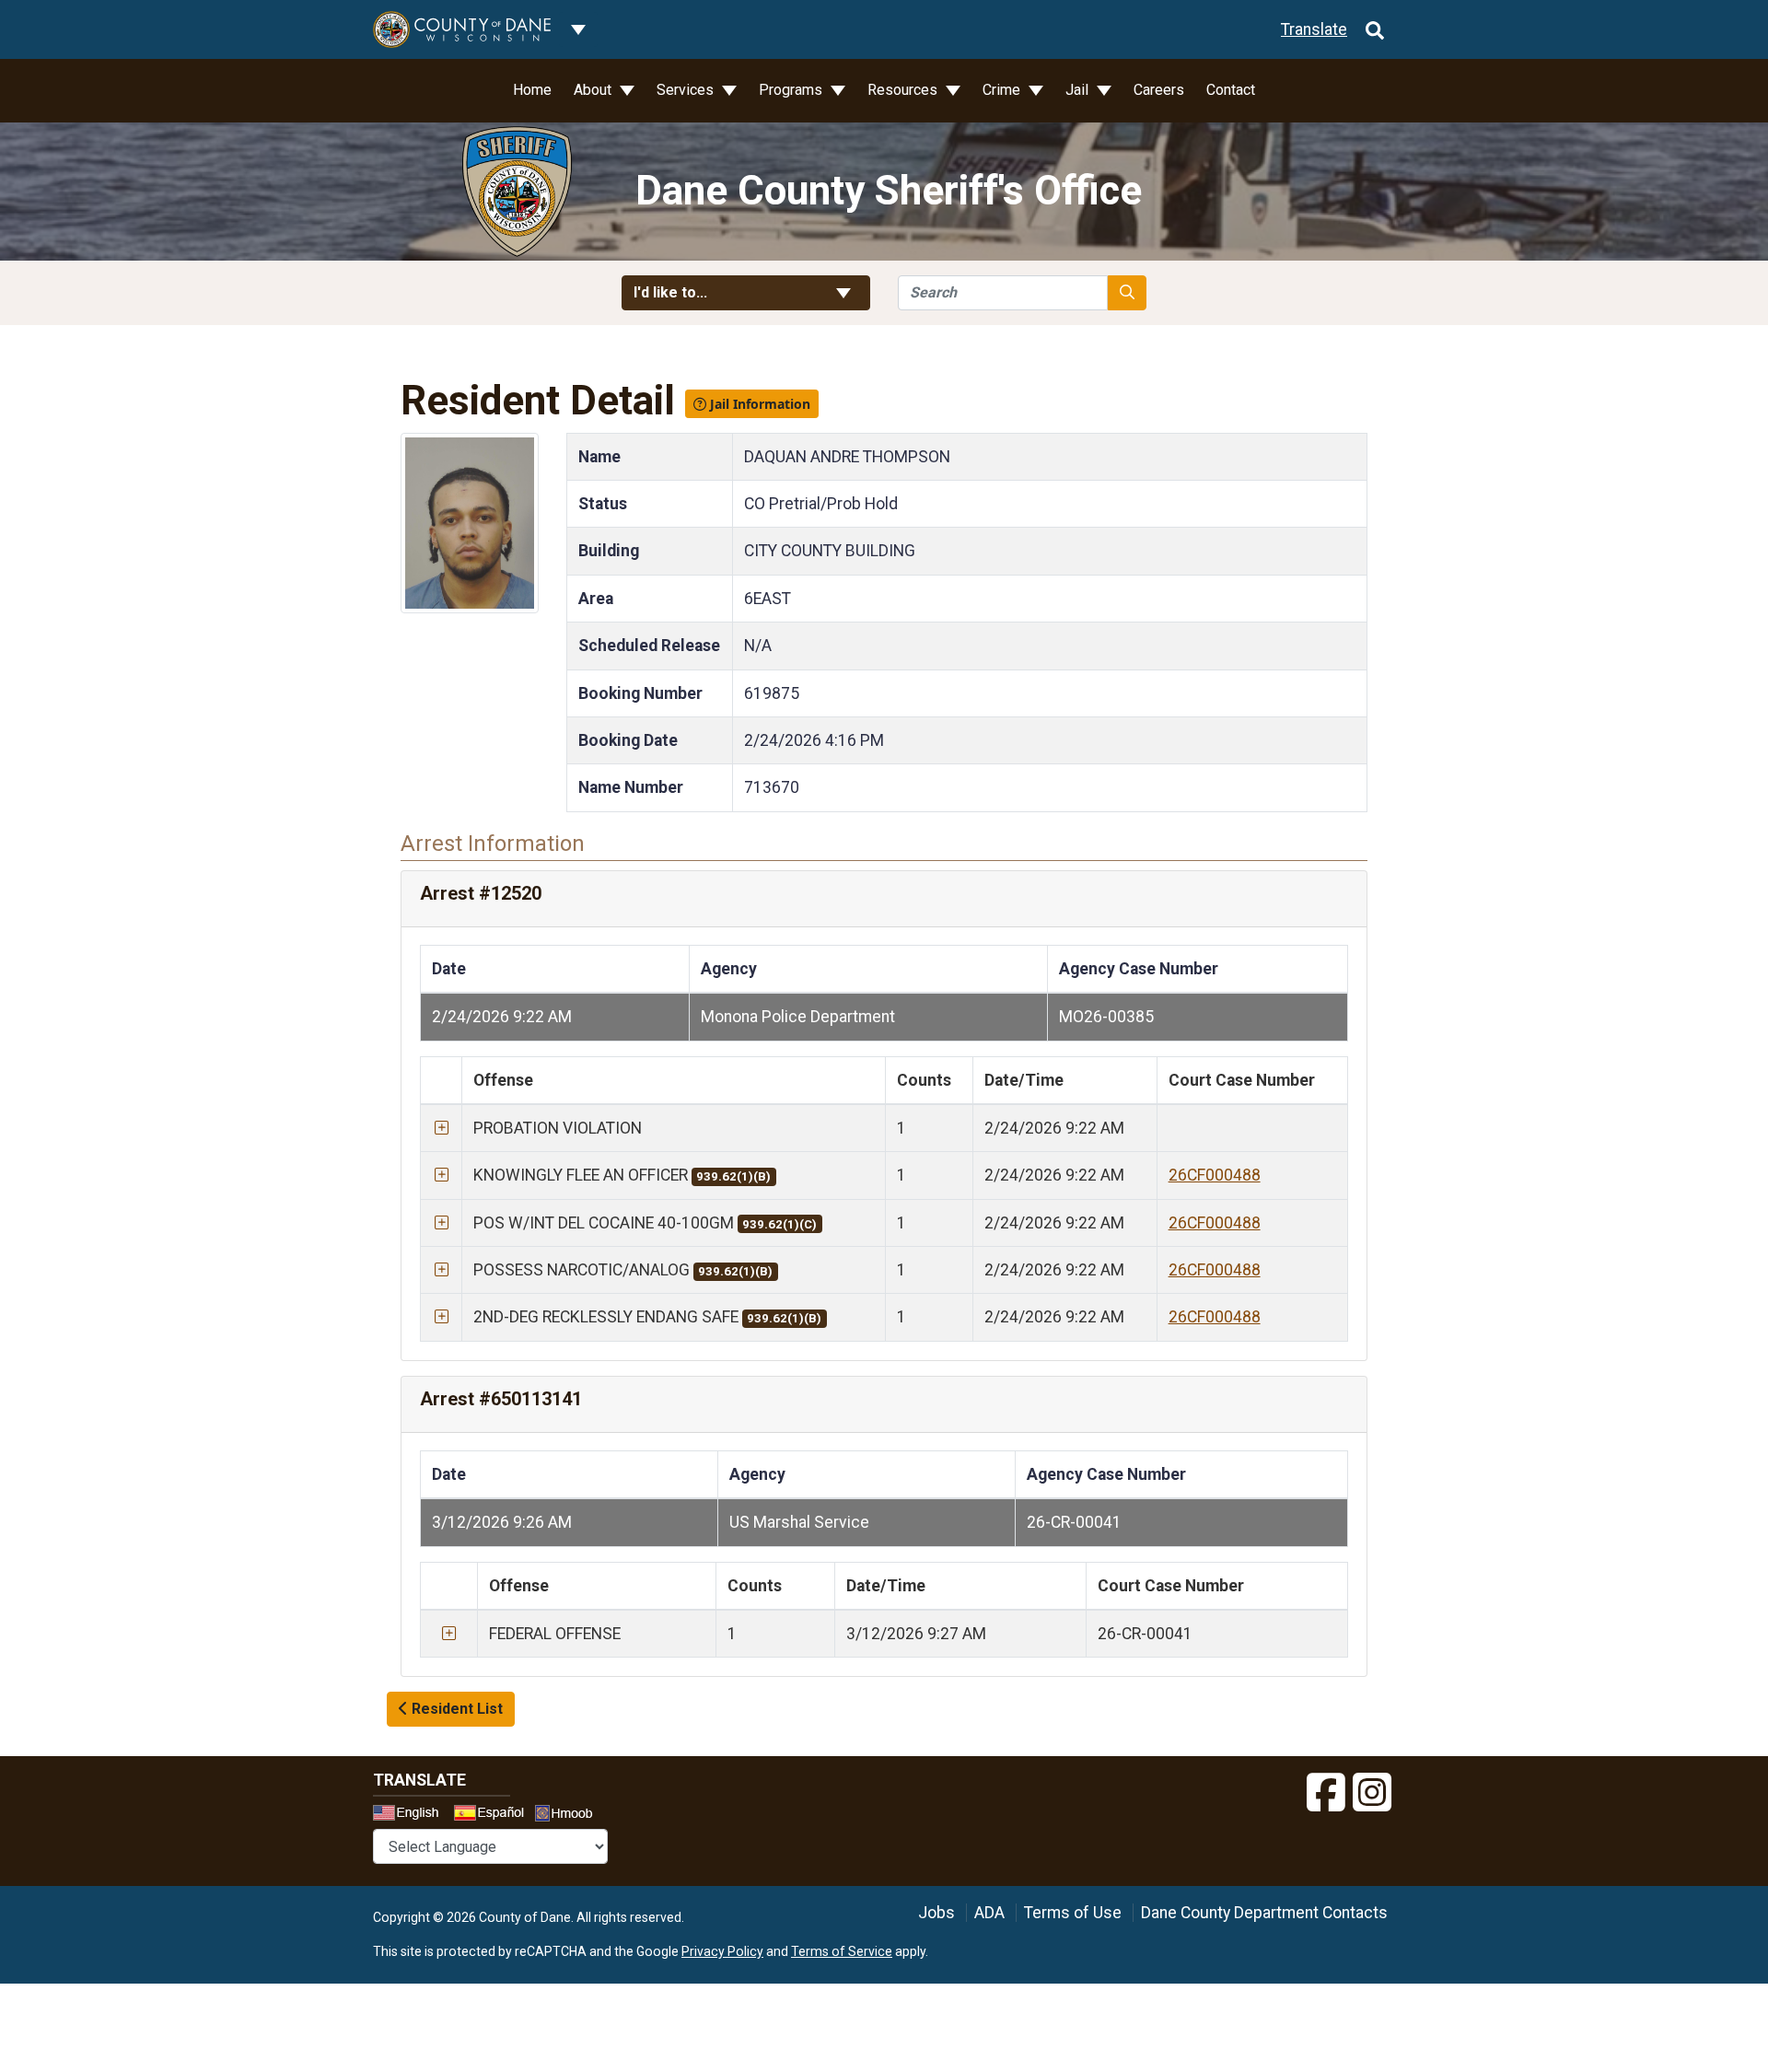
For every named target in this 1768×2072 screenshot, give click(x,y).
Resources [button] (904, 90)
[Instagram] (1372, 1793)
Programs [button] (792, 90)
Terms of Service (842, 1951)
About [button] (594, 90)
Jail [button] (1079, 90)
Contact (1231, 90)
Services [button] (687, 90)
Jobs (936, 1913)
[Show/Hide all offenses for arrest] (442, 1128)
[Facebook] (1326, 1793)
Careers (1159, 90)
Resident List (455, 1709)
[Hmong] (570, 1816)
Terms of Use (1073, 1913)
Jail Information (758, 404)
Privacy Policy (722, 1951)
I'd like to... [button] (715, 292)
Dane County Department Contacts (1264, 1913)
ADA (989, 1913)
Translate (1314, 29)
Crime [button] (1003, 90)
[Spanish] (493, 1815)
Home (532, 90)
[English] (412, 1815)
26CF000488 (1215, 1175)
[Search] (1375, 29)
